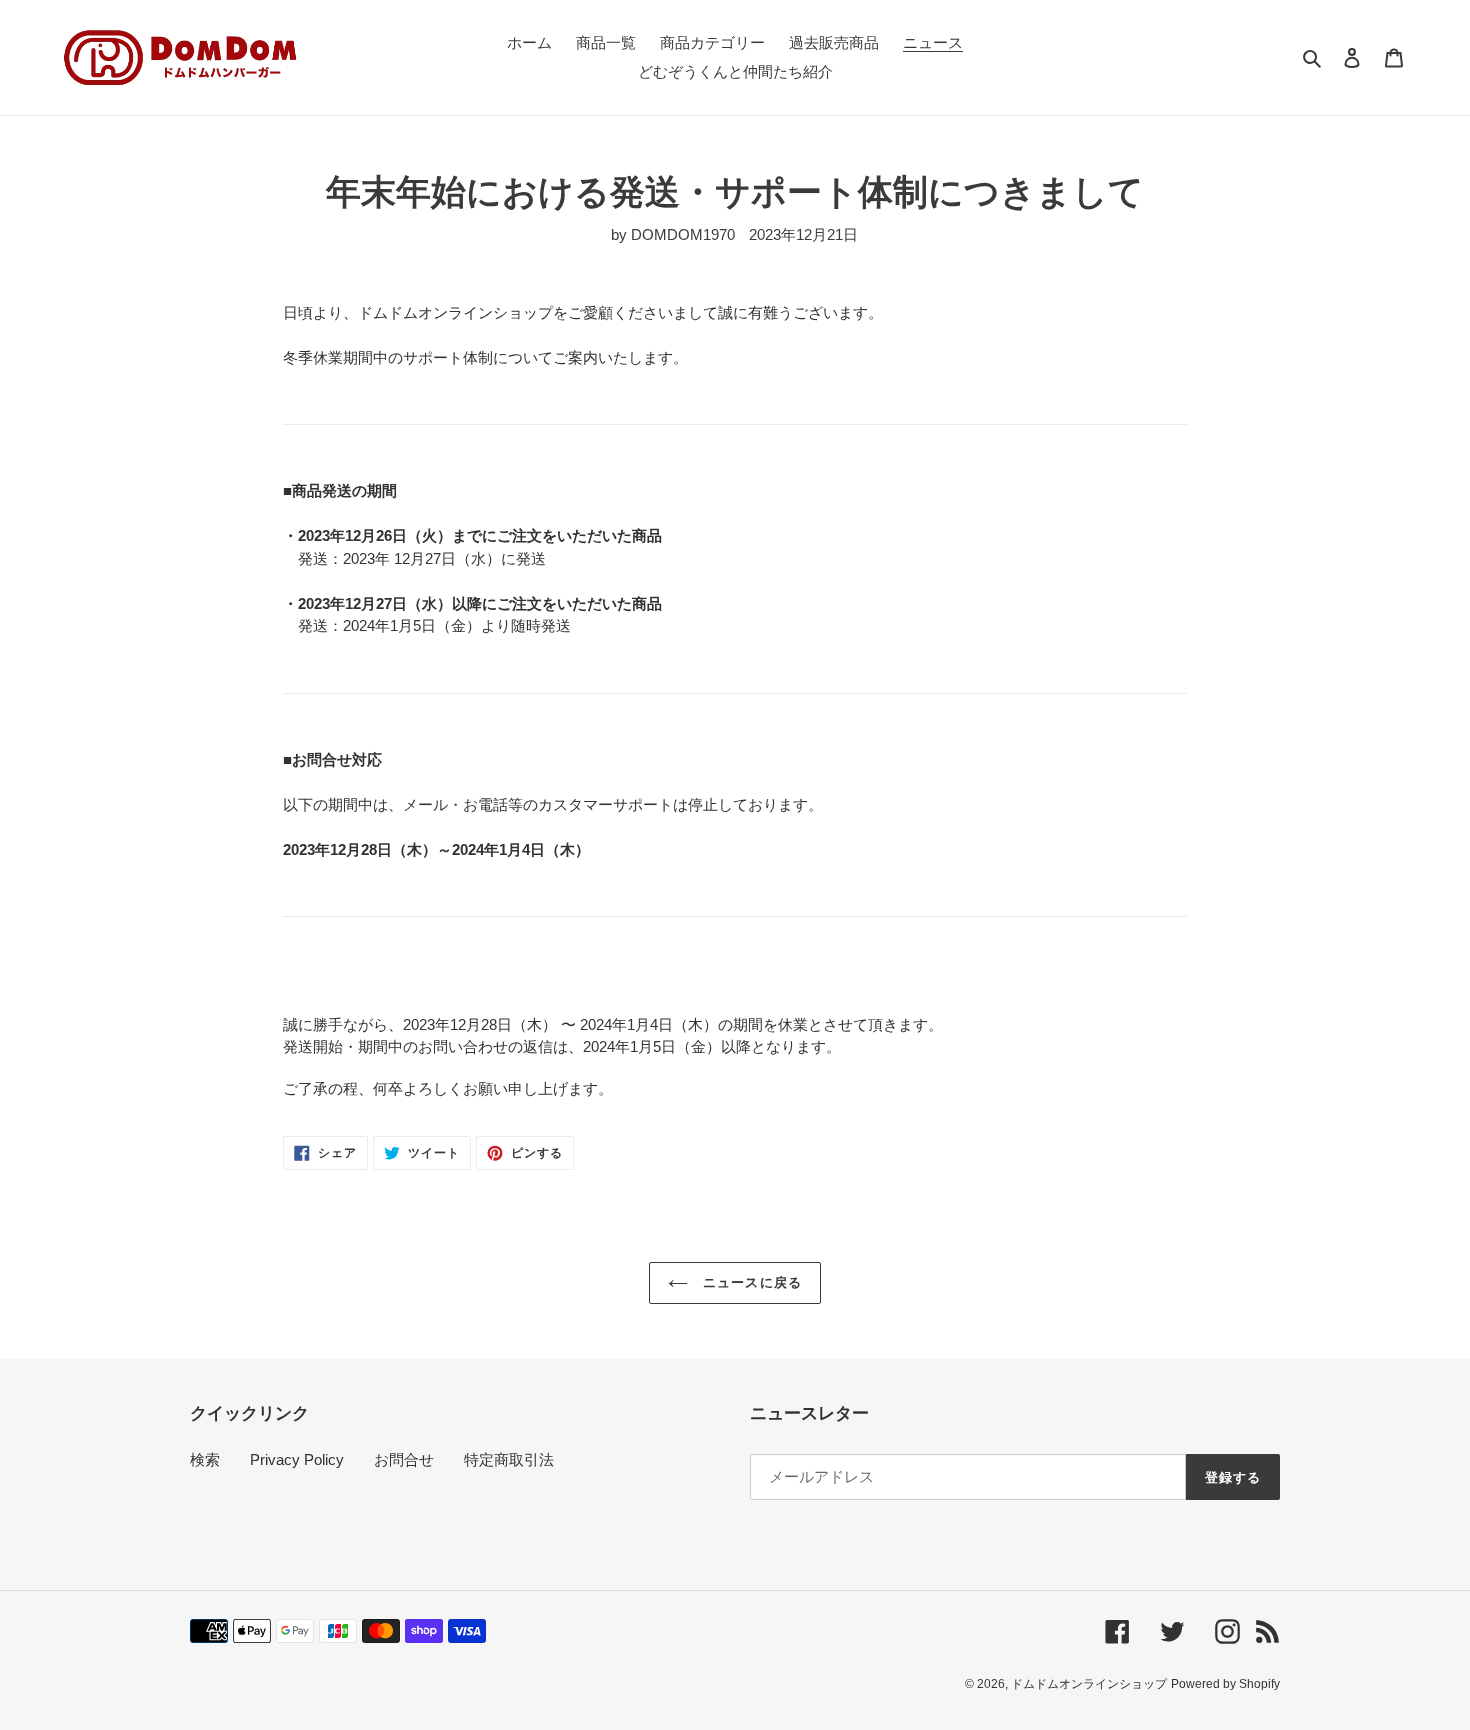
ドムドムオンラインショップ (1089, 1684)
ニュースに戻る (749, 1282)
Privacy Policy (297, 1459)
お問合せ (404, 1459)
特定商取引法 (509, 1459)
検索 (205, 1459)
